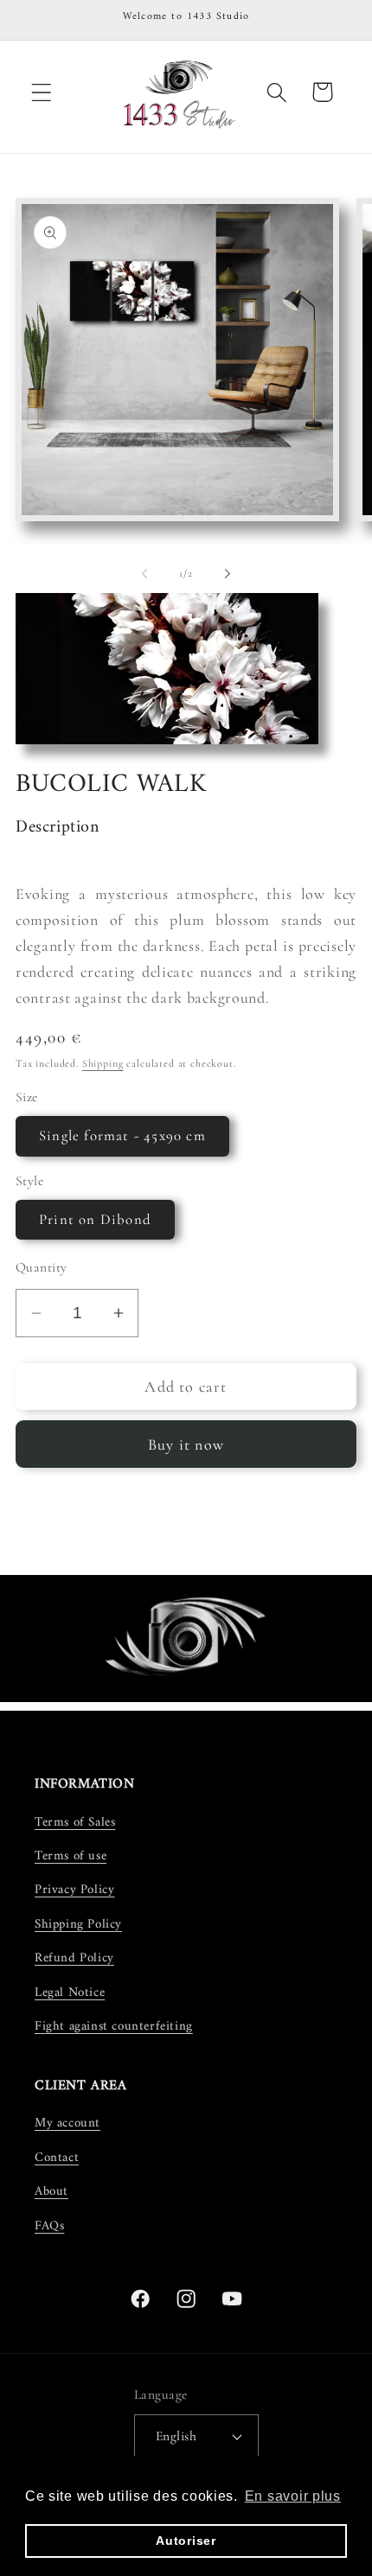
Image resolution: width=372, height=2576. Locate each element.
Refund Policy (74, 1958)
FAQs (49, 2226)
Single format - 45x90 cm (122, 1135)
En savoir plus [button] (293, 2496)
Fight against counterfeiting (114, 2027)
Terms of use (71, 1856)
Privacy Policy (74, 1890)
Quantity (42, 1267)
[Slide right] (228, 574)
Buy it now (186, 1444)
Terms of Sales (75, 1823)
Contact (57, 2158)
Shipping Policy (78, 1925)
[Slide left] (144, 574)
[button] (42, 92)
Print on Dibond (95, 1219)
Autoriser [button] (186, 2541)
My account (67, 2123)
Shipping (103, 1063)
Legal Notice (70, 1993)
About (51, 2192)
